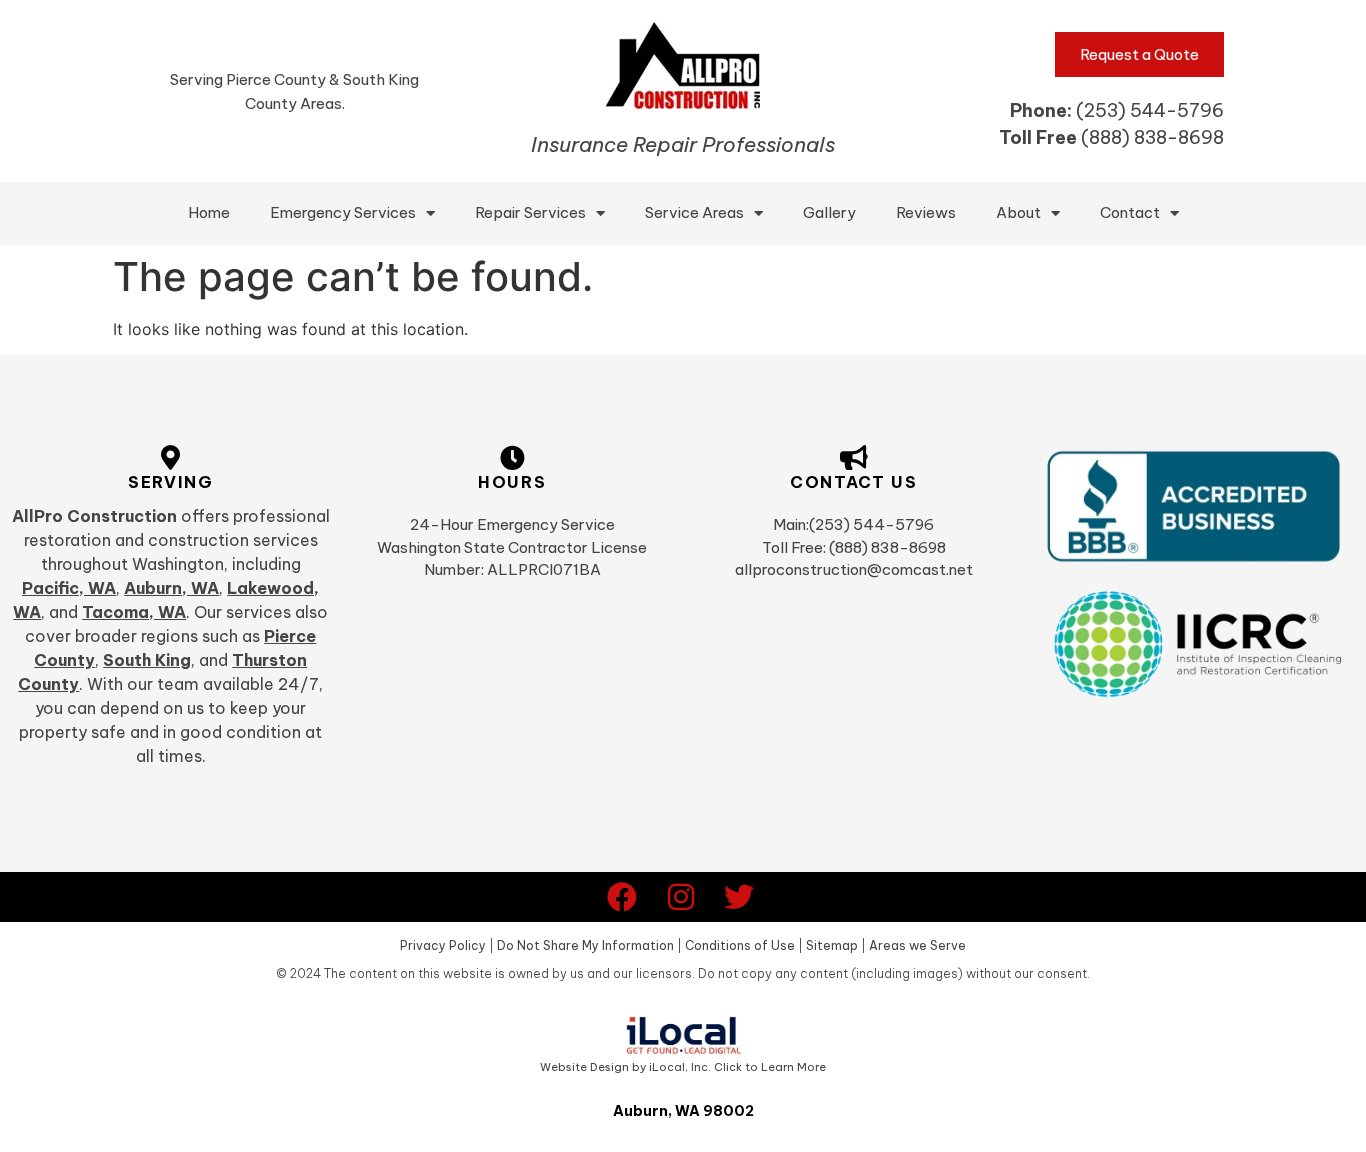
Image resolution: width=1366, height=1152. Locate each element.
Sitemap (832, 945)
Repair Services (530, 212)
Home (209, 212)
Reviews (926, 212)
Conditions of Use (740, 945)
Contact (1130, 212)
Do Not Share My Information (585, 945)
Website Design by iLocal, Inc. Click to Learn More (683, 1067)
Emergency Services (343, 212)
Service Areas (694, 212)
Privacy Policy (443, 945)
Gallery (829, 212)
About (1018, 212)
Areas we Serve (917, 945)
